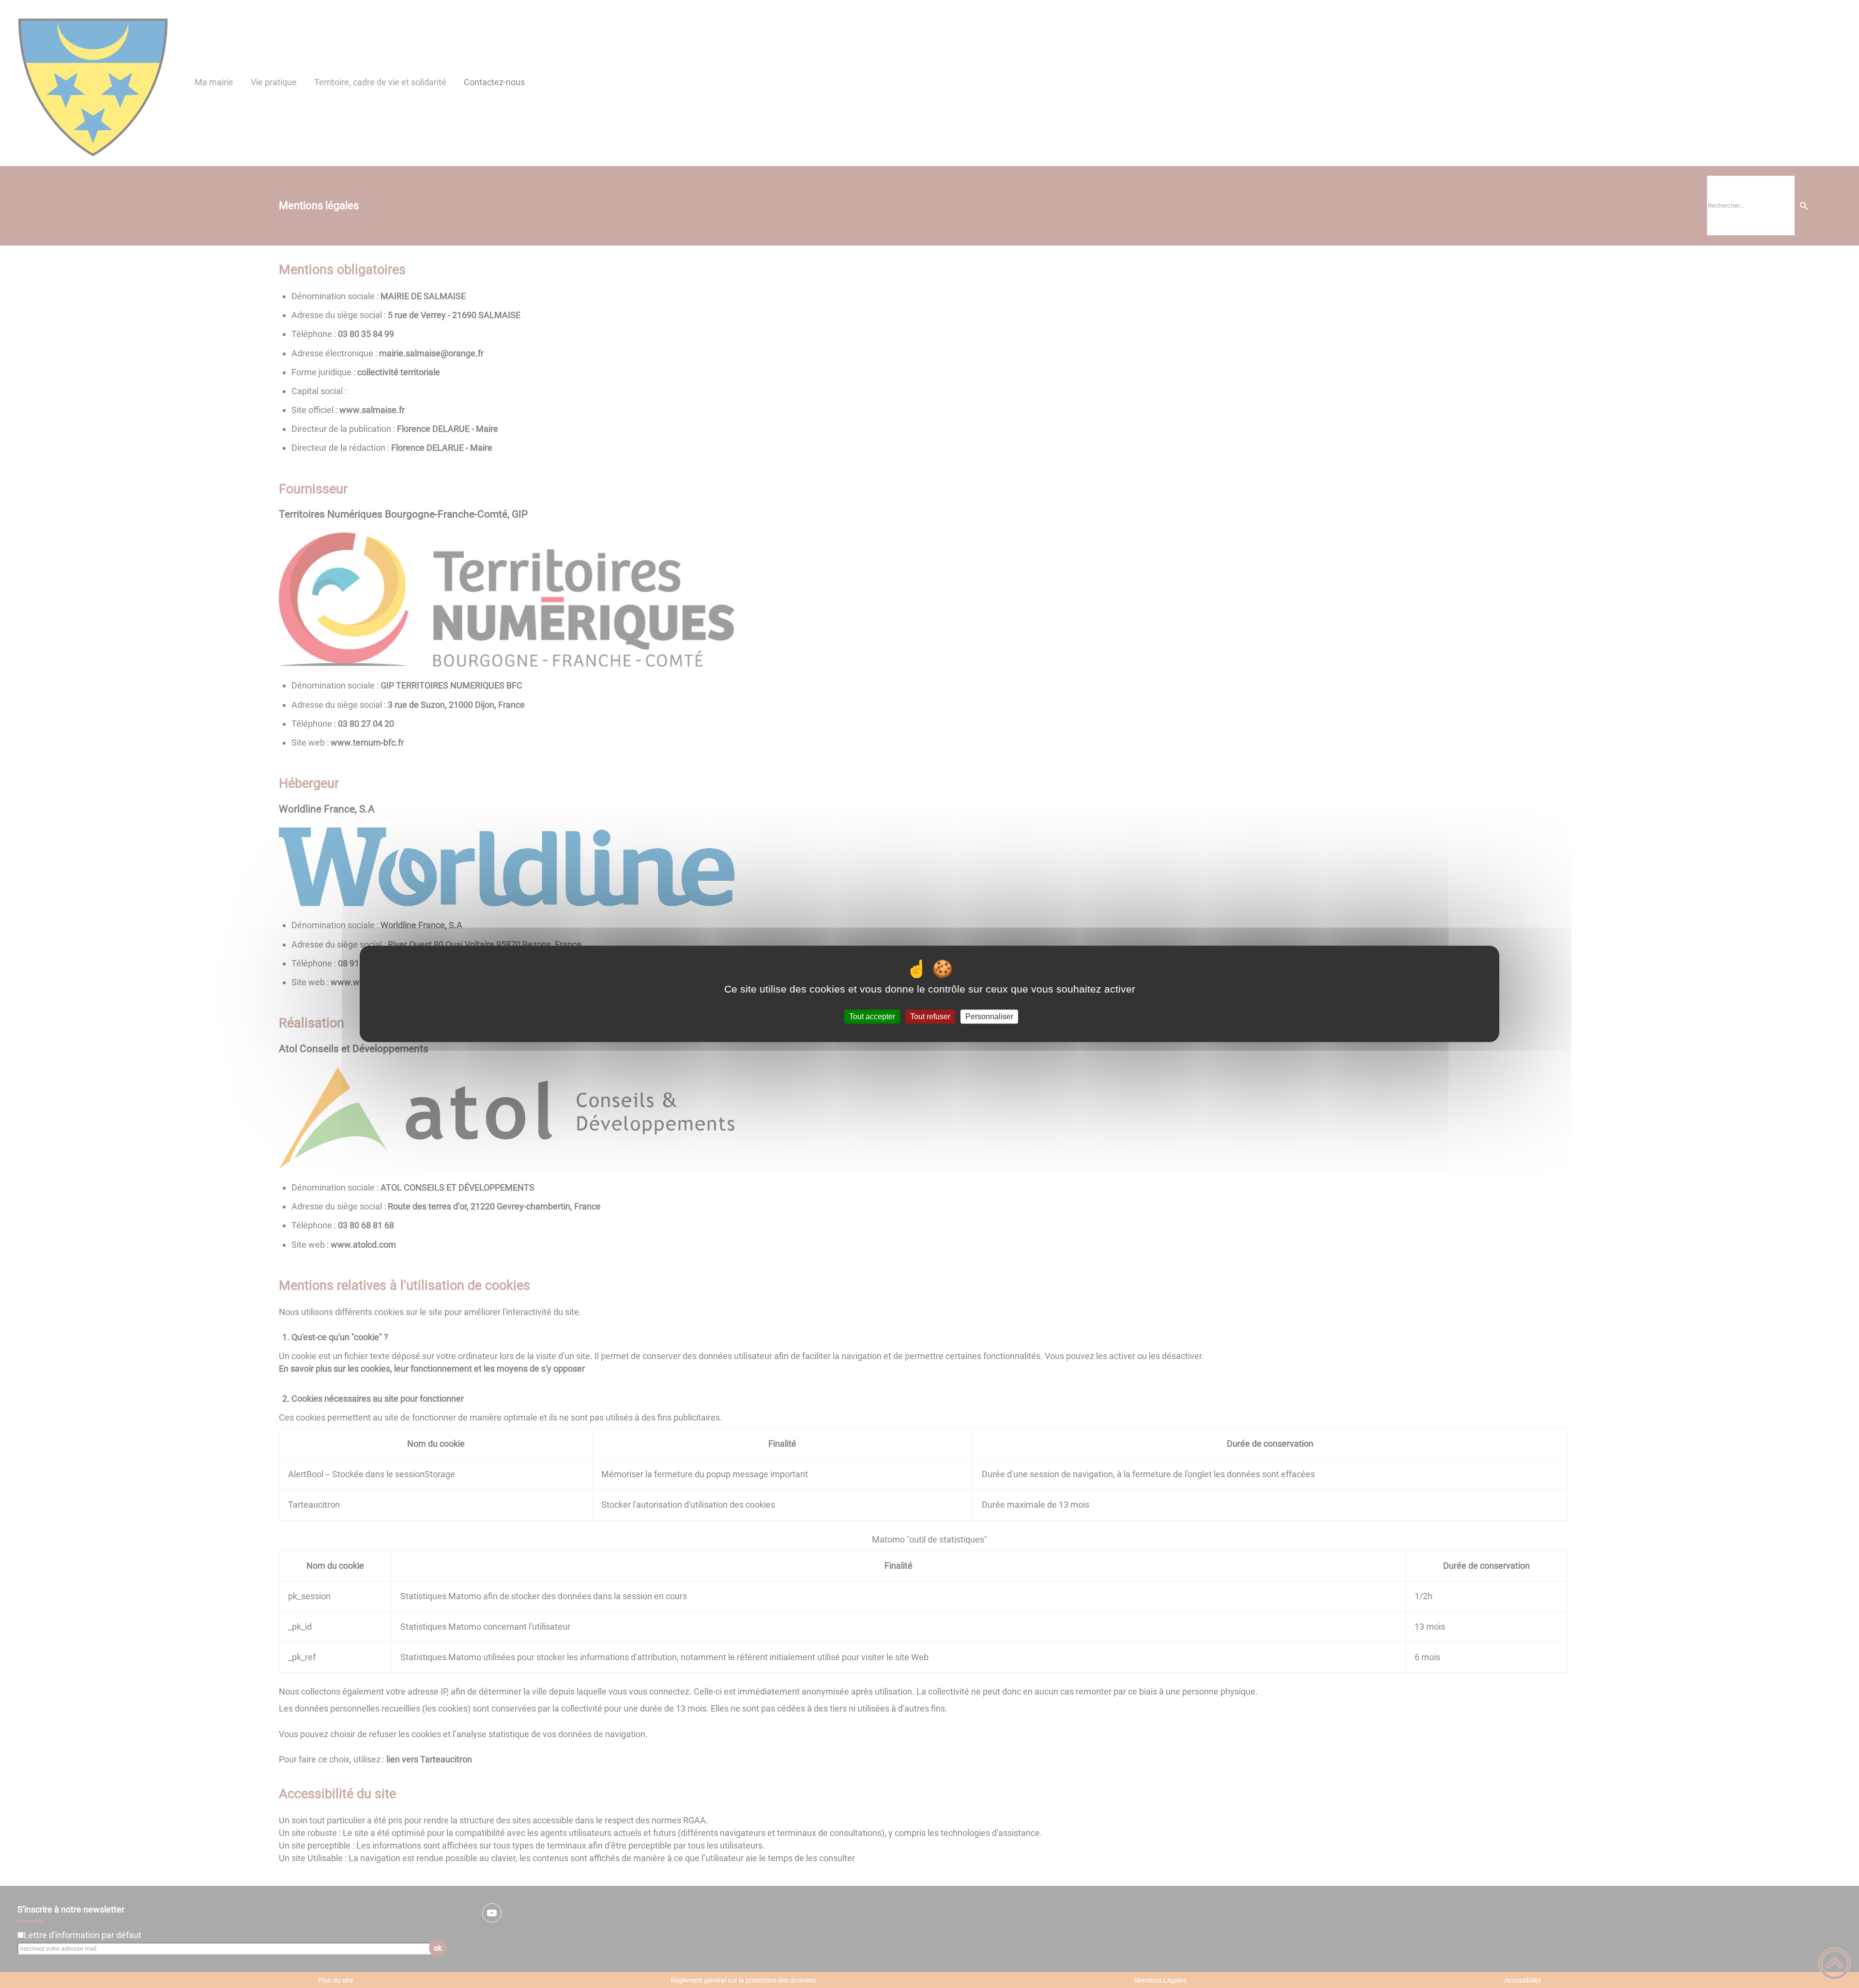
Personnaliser (989, 1017)
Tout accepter (872, 1017)
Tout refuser (930, 1017)
